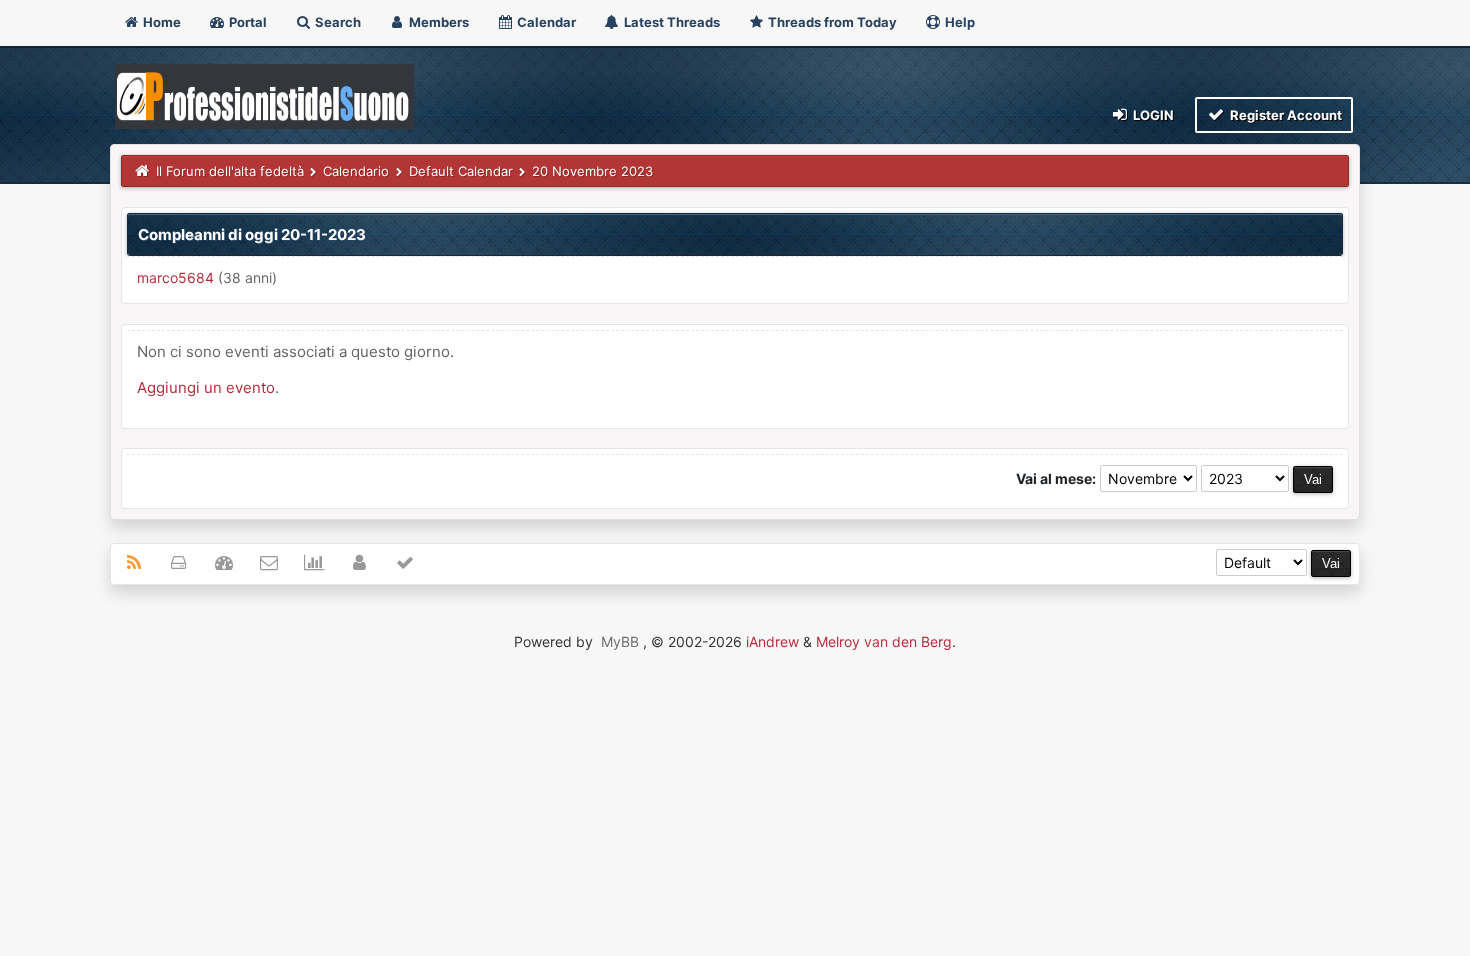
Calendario (356, 171)
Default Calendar (461, 171)
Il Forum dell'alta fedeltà (230, 171)
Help (958, 22)
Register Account (1284, 115)
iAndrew (772, 641)
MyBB (620, 641)
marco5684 (175, 277)
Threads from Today (831, 22)
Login (1152, 115)
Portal (246, 22)
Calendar (545, 22)
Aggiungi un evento (206, 387)
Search (336, 22)
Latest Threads (670, 22)
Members (437, 22)
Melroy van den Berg (884, 641)
